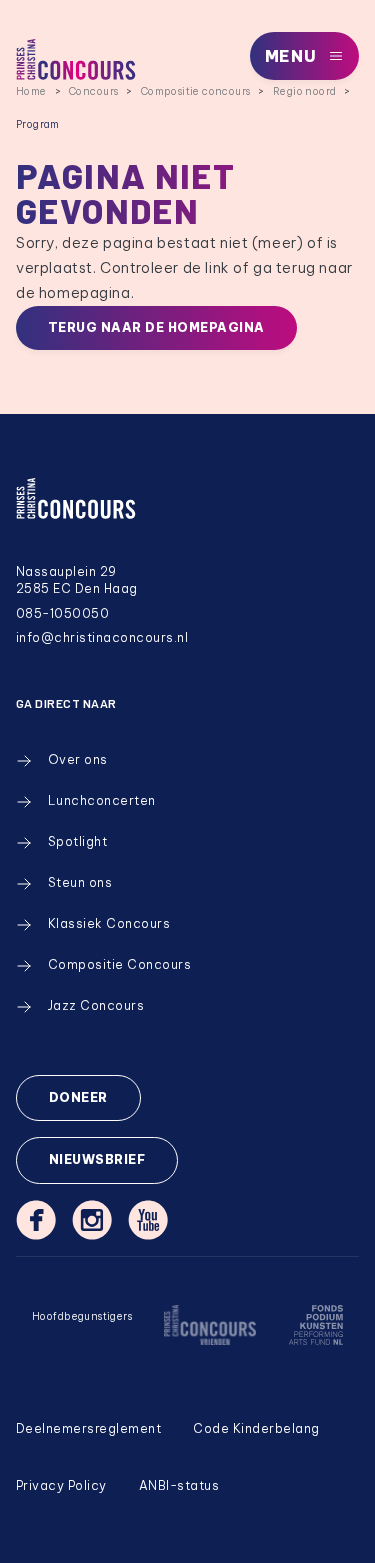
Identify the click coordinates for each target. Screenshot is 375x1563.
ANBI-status (179, 1485)
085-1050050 (62, 613)
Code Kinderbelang (256, 1428)
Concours (93, 91)
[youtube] (148, 1220)
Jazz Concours (96, 1005)
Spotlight (77, 841)
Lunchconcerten (102, 800)
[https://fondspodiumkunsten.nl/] (315, 1337)
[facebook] (36, 1220)
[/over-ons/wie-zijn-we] (210, 1337)
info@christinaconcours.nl (102, 637)
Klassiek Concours (109, 923)
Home (31, 91)
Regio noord (304, 91)
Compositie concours (196, 91)
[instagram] (92, 1220)
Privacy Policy (61, 1485)
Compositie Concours (119, 964)
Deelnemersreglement (88, 1428)
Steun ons (80, 882)
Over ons (78, 759)
